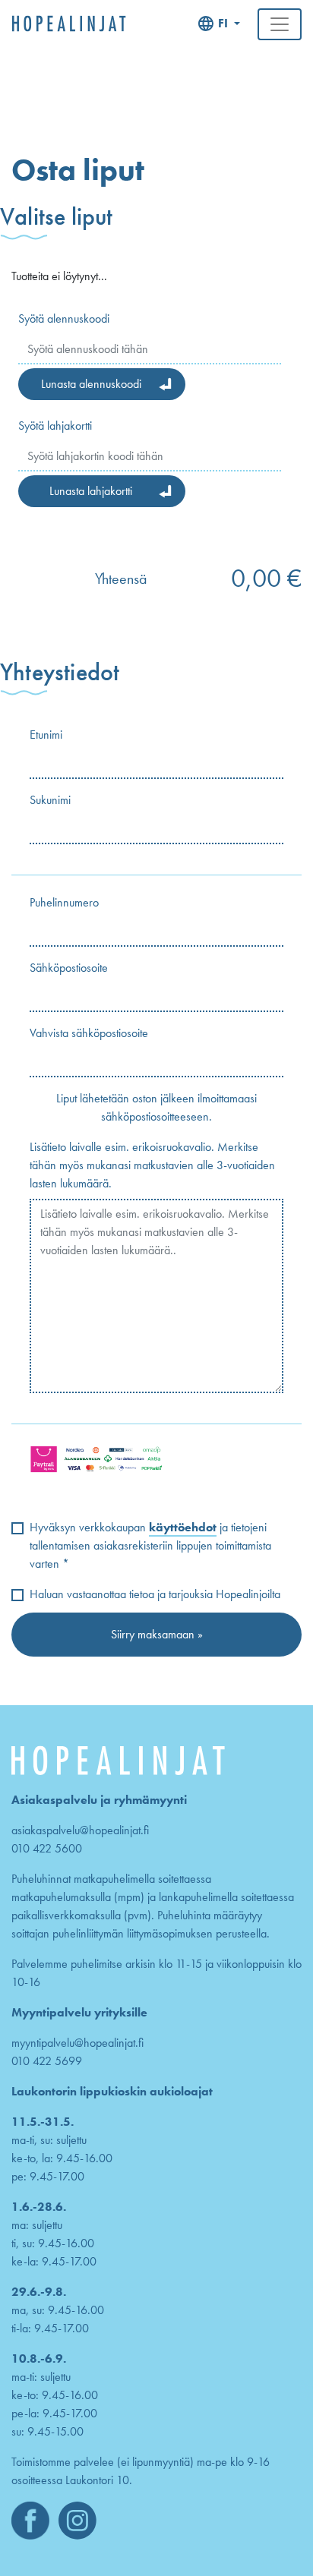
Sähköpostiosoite (69, 968)
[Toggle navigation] (280, 24)
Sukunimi (50, 800)
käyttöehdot (183, 1527)
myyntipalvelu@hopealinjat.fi (77, 2043)
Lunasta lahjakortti (91, 491)
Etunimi (46, 735)
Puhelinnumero (64, 902)
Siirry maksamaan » (157, 1634)
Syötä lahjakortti (55, 426)
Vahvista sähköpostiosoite (89, 1033)
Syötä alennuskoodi (64, 318)
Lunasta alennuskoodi (91, 384)
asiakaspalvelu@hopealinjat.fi (80, 1830)
